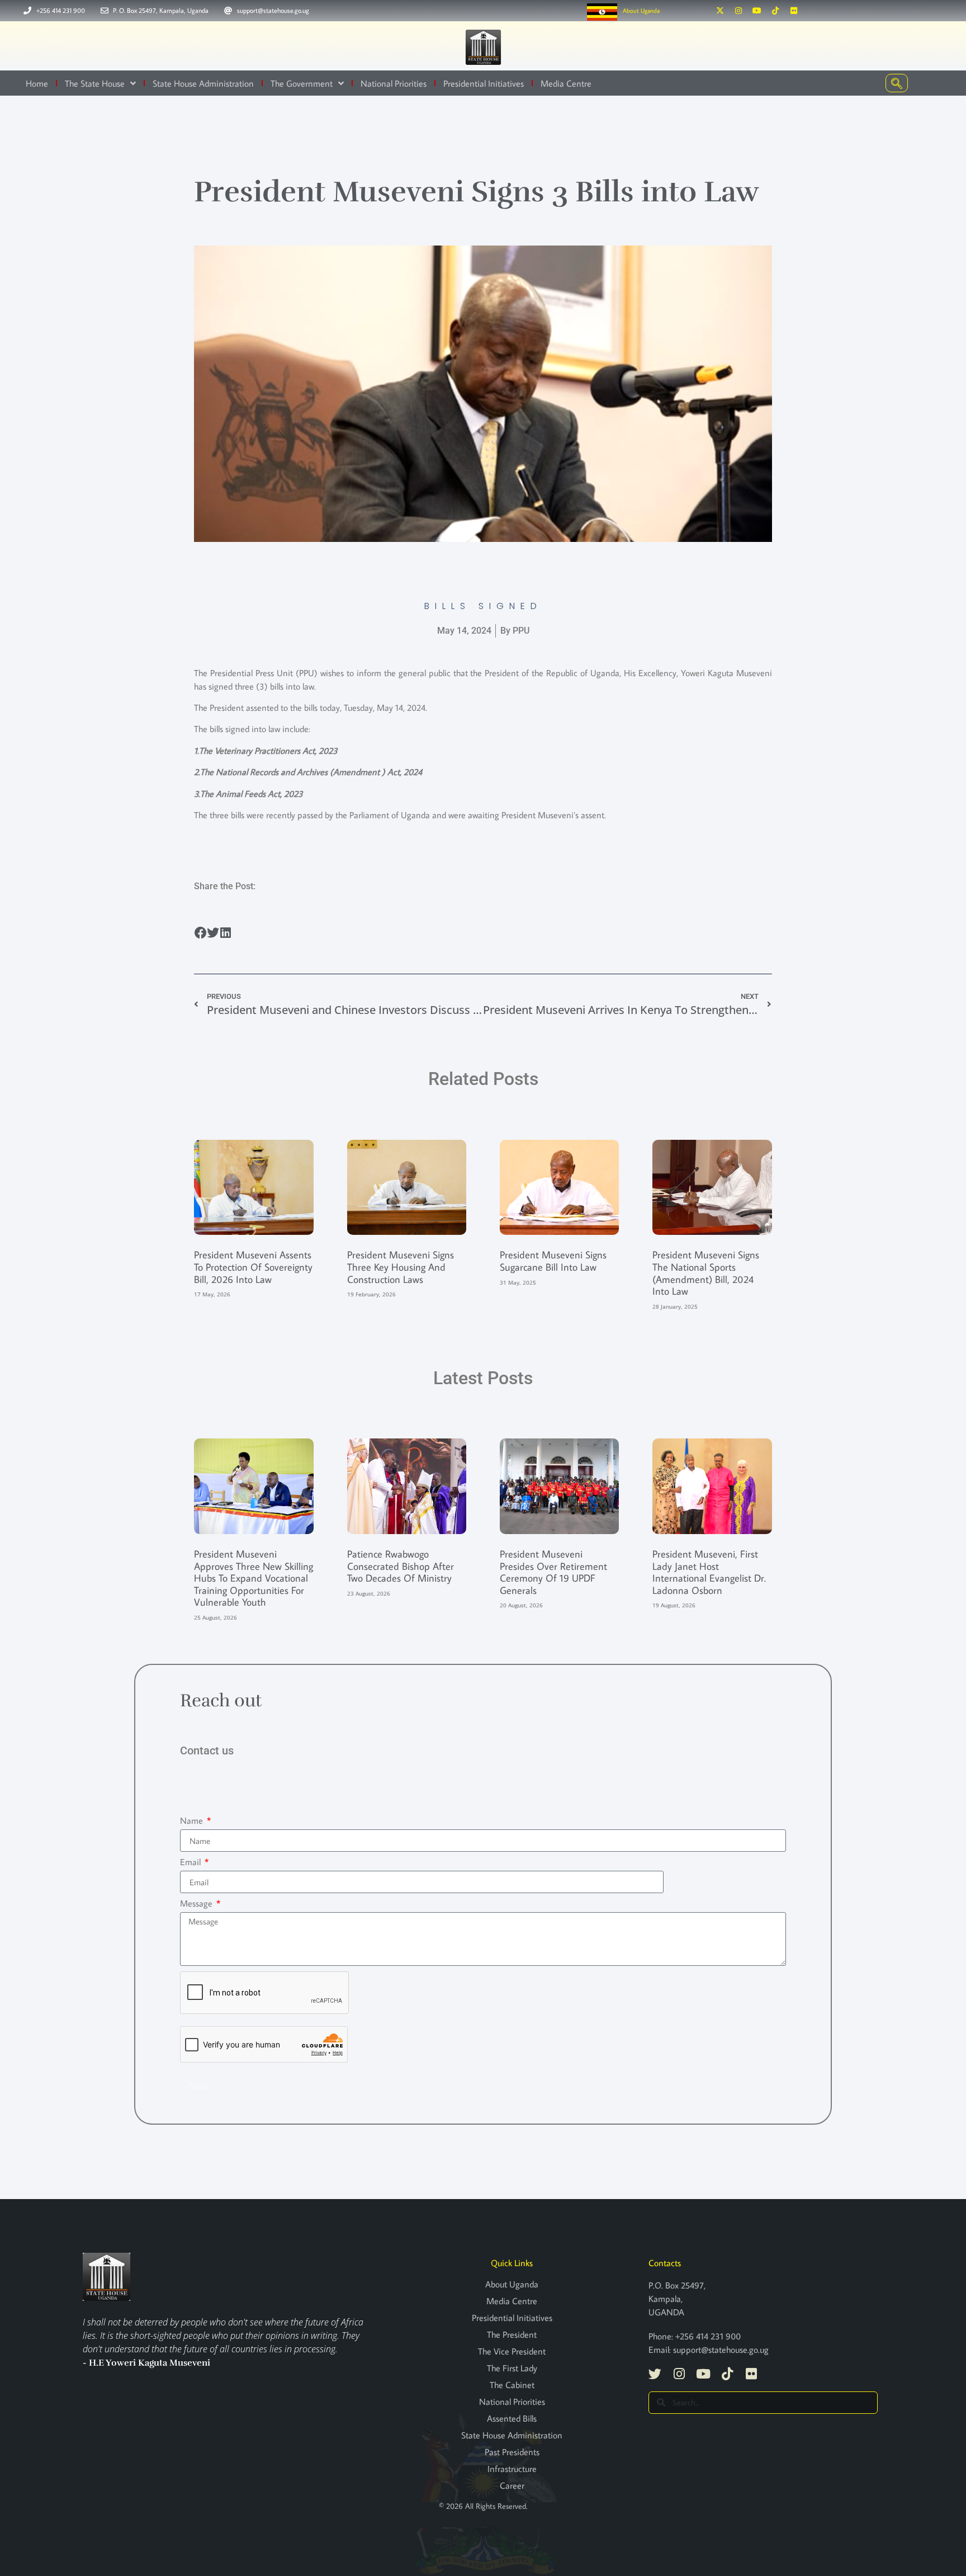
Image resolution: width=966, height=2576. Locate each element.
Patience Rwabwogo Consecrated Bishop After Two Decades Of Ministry (401, 1566)
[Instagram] (738, 11)
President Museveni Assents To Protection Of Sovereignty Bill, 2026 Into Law (253, 1267)
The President (512, 2334)
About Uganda (641, 11)
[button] (200, 933)
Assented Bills (512, 2418)
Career (512, 2485)
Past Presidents (512, 2452)
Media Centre (566, 83)
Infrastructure (512, 2469)
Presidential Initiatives (484, 83)
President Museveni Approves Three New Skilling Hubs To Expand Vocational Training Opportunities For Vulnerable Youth (254, 1578)
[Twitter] (655, 2374)
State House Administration (203, 83)
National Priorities (394, 83)
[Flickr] (794, 11)
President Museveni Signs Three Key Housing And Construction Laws (401, 1267)
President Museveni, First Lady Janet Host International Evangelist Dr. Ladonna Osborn (709, 1572)
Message (197, 1903)
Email (191, 1862)
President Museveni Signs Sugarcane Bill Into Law (553, 1261)
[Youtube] (757, 11)
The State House (95, 83)
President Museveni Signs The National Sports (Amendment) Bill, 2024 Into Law (706, 1273)
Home (37, 83)
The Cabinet (512, 2385)
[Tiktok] (775, 11)
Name (193, 1820)
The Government (302, 83)
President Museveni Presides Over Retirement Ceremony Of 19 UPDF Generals (553, 1572)
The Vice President (512, 2351)
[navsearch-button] (897, 83)
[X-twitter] (720, 11)
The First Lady (512, 2368)
